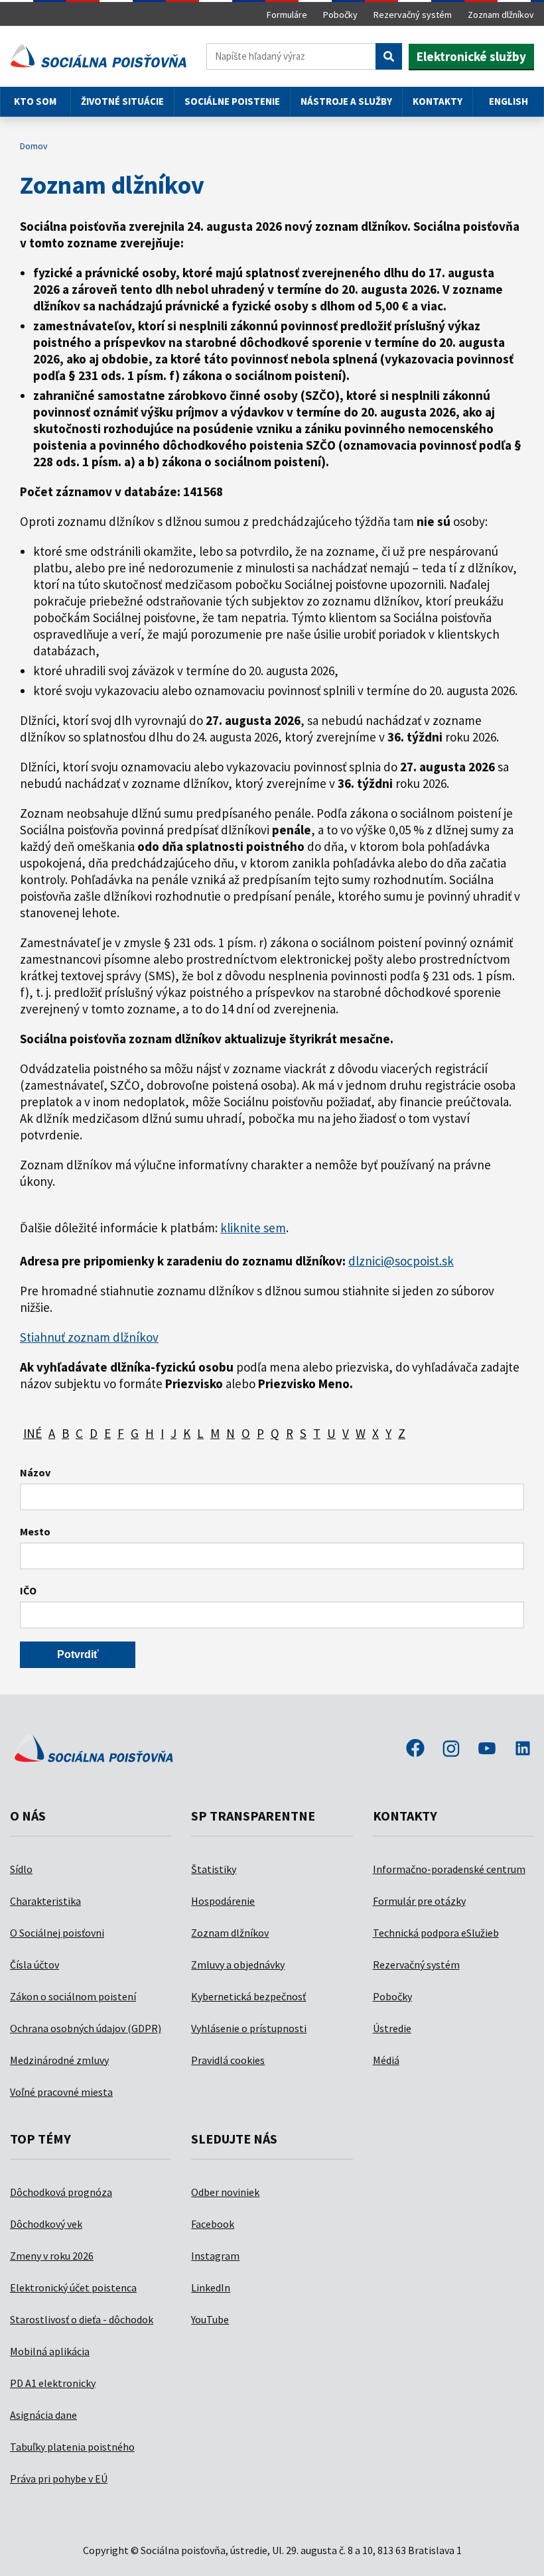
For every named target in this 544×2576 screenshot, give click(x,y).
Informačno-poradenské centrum (449, 1869)
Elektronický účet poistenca (73, 2287)
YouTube (210, 2319)
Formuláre (287, 15)
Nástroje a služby (346, 101)
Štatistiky (214, 1869)
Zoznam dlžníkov (501, 15)
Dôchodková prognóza (61, 2192)
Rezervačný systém (413, 15)
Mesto (35, 1531)
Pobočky (340, 15)
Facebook (213, 2224)
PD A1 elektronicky (53, 2383)
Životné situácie (122, 101)
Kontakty (438, 101)
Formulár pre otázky (419, 1901)
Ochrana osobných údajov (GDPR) (86, 2028)
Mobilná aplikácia (50, 2351)
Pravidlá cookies (228, 2060)
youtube (487, 1750)
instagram (451, 1750)
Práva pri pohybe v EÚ (59, 2479)
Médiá (386, 2060)
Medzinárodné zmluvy (59, 2060)
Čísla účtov (34, 1964)
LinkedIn (211, 2287)
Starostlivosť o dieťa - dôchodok (82, 2319)
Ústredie (392, 2028)
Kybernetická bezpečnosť (248, 1996)
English (509, 101)
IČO (28, 1590)
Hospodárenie (223, 1901)
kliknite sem (253, 1228)
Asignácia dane (43, 2415)
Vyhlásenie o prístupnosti (249, 2028)
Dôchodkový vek (46, 2224)
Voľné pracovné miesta (61, 2092)
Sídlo (21, 1869)
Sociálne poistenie (232, 101)
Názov (35, 1472)
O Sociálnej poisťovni (57, 1933)
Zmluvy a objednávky (238, 1964)
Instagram (215, 2256)
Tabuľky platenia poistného (72, 2447)
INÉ (33, 1433)
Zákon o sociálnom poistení (73, 1996)
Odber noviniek (225, 2192)
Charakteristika (45, 1901)
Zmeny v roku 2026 (52, 2256)
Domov (34, 146)
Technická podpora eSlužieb (436, 1933)
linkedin (523, 1750)
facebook (415, 1750)
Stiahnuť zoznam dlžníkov (89, 1337)
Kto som (35, 101)
